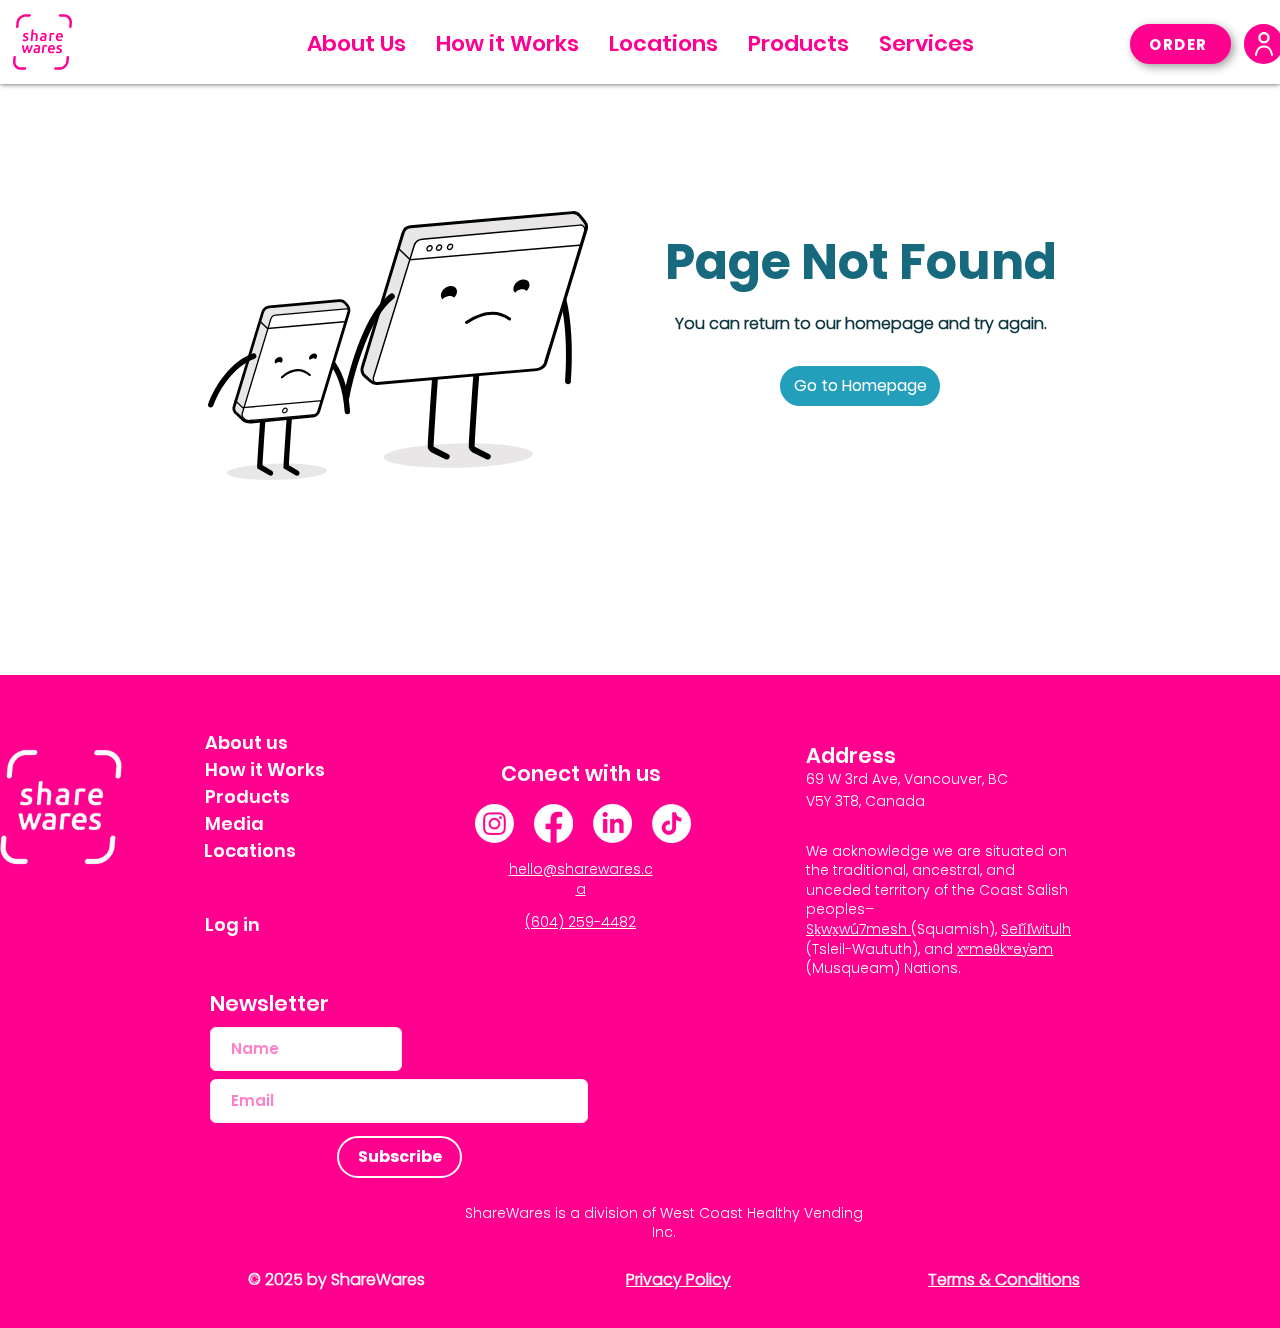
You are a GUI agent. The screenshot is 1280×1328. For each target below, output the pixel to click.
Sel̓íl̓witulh (1036, 929)
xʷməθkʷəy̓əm (1005, 949)
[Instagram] (494, 823)
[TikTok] (671, 823)
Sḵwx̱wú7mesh (856, 929)
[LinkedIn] (612, 823)
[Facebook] (553, 823)
